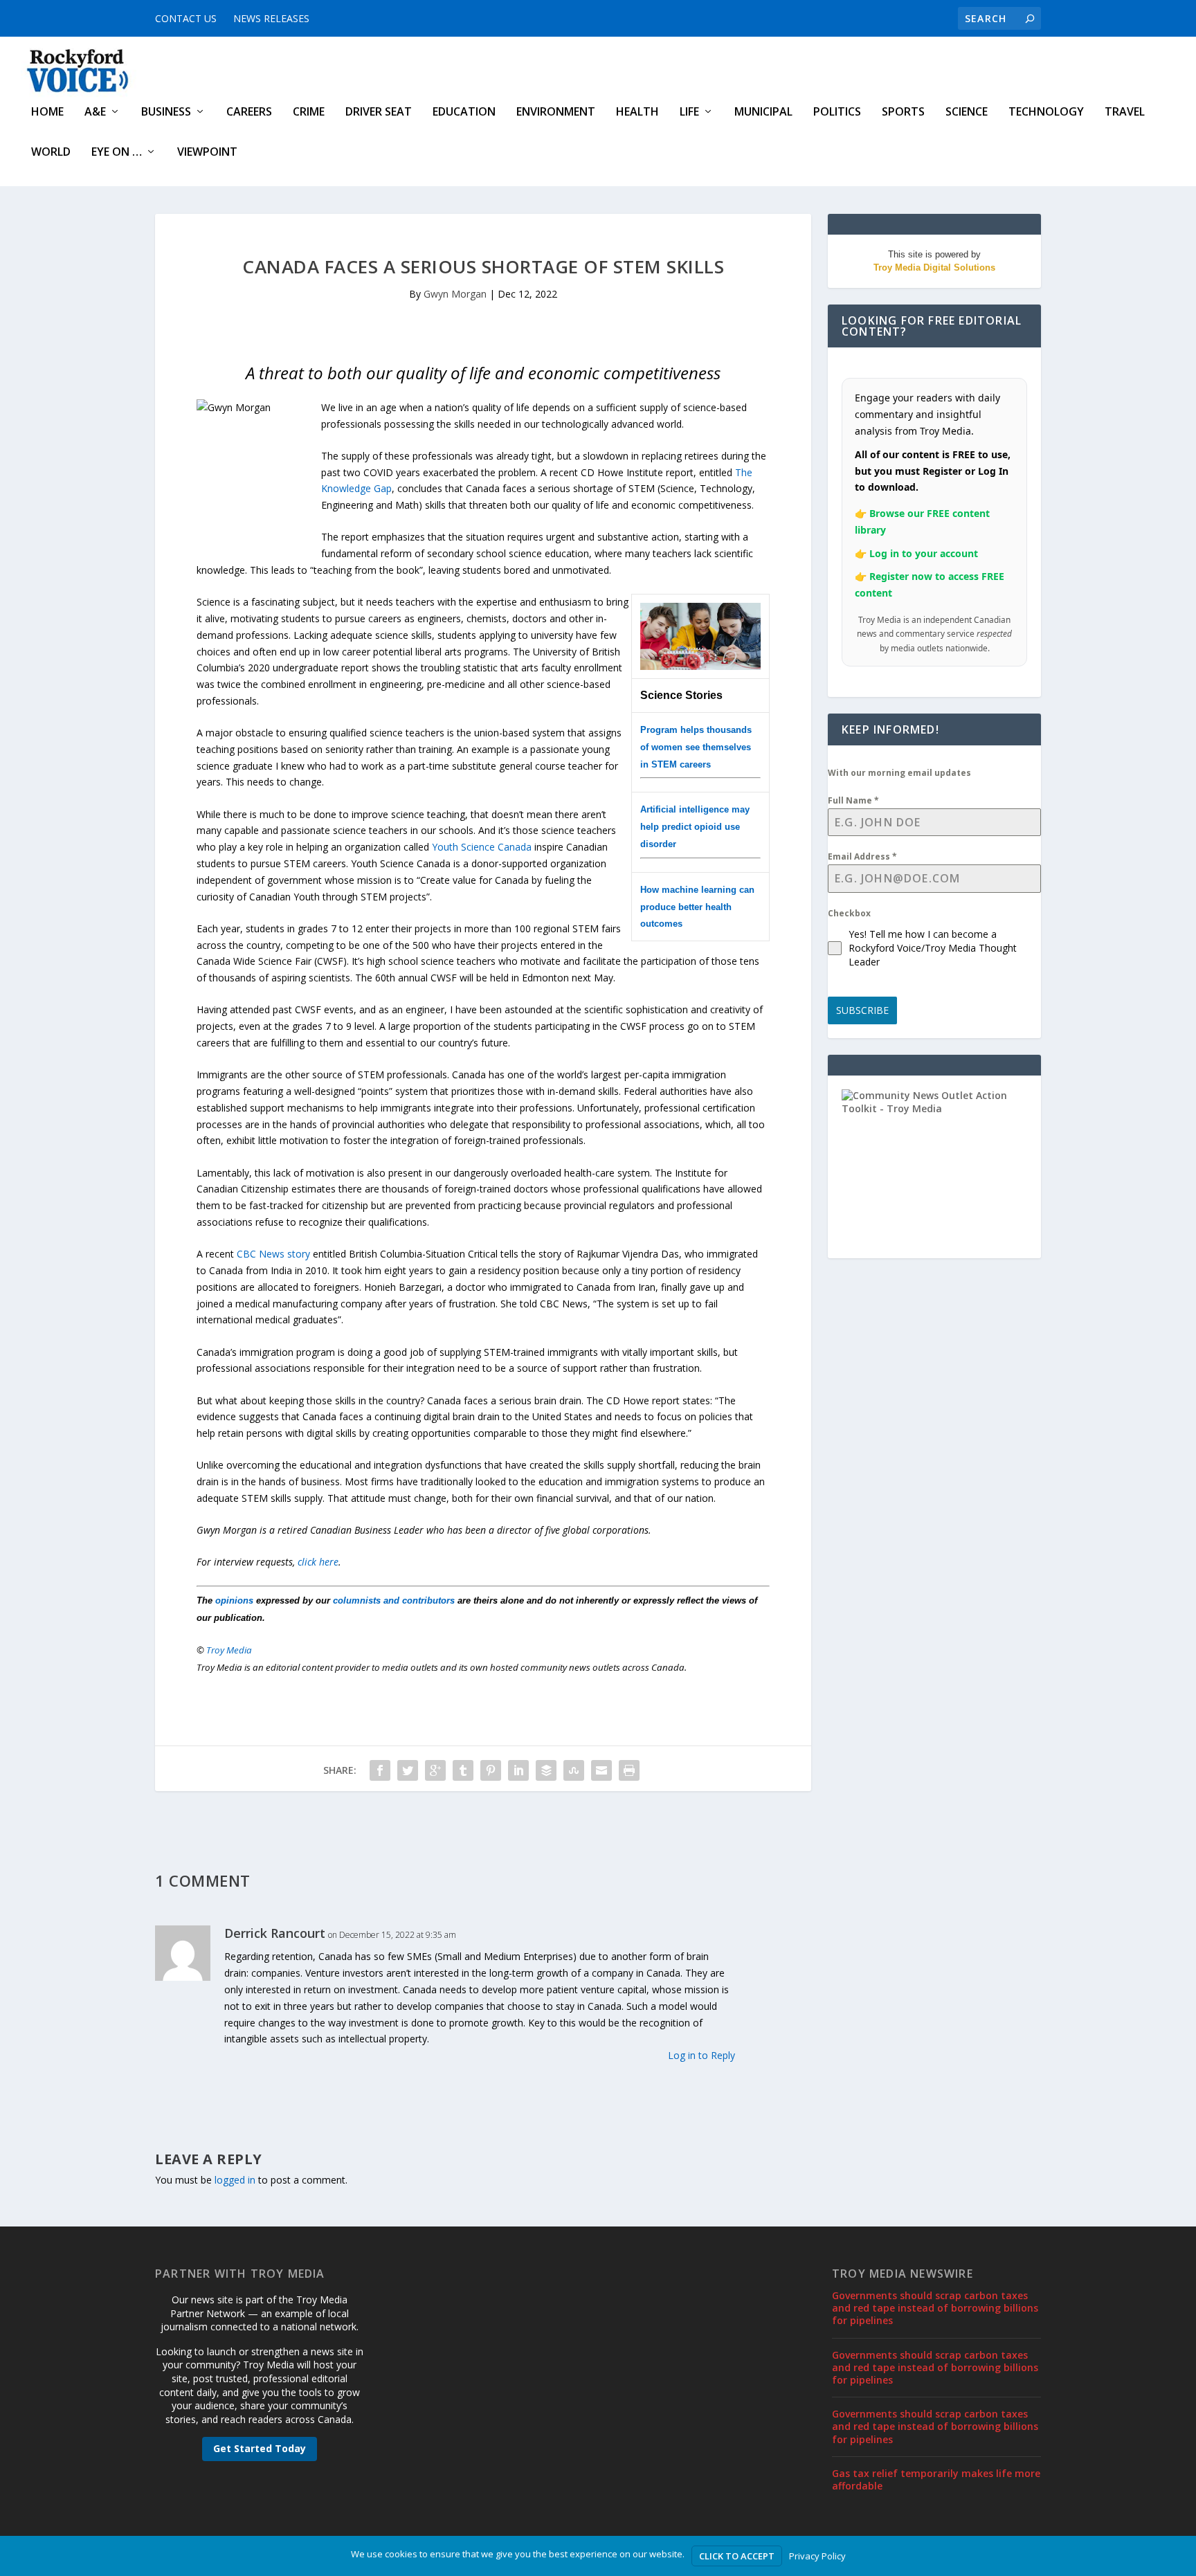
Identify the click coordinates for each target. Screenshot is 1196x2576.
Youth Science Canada (482, 847)
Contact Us (186, 18)
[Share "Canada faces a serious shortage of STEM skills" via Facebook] (380, 1770)
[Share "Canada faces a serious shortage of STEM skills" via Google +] (435, 1770)
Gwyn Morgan (455, 294)
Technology (1046, 112)
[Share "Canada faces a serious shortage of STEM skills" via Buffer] (546, 1770)
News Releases (271, 18)
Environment (556, 112)
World (51, 153)
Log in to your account (924, 553)
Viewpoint (207, 153)
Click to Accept (737, 2556)
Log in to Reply (701, 2055)
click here (318, 1562)
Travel (1125, 112)
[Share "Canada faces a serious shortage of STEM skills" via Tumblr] (463, 1770)
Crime (309, 112)
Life (689, 112)
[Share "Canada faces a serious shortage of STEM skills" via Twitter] (408, 1770)
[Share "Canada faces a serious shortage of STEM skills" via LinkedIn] (518, 1770)
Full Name (853, 800)
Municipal (763, 112)
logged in (235, 2180)
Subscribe (862, 1010)
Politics (837, 112)
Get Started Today (260, 2448)
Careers (249, 112)
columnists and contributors (394, 1600)
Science (967, 112)
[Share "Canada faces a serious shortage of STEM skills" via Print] (629, 1770)
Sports (903, 112)
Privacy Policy (817, 2556)
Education (464, 112)
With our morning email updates (899, 773)
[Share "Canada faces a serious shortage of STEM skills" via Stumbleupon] (574, 1770)
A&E (95, 112)
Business (166, 112)
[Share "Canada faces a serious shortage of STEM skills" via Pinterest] (491, 1770)
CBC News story (273, 1254)
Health (637, 112)
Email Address (862, 856)
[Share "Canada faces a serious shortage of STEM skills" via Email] (601, 1770)
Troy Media (229, 1650)
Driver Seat (379, 112)
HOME (47, 112)
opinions (234, 1600)
